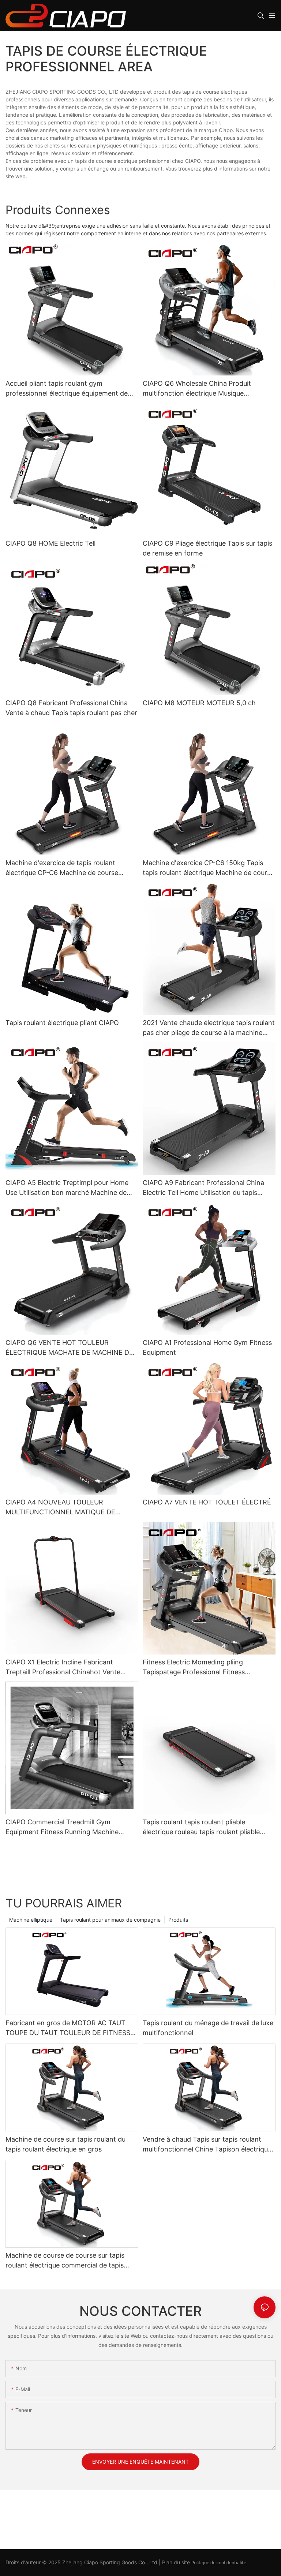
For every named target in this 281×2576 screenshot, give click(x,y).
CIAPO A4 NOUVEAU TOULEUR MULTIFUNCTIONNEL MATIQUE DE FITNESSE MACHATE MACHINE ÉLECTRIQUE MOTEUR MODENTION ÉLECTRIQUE (63, 1508)
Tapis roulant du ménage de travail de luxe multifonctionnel (208, 2028)
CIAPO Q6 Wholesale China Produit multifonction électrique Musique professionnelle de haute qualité (197, 389)
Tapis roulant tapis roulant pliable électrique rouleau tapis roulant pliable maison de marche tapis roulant (201, 1827)
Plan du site (176, 2562)
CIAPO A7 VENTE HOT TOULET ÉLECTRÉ (207, 1502)
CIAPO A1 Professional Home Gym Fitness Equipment (207, 1347)
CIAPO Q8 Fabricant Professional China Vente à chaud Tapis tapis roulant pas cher (71, 708)
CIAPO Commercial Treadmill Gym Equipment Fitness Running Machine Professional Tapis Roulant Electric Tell (65, 1827)
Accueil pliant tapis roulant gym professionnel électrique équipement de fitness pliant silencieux (67, 389)
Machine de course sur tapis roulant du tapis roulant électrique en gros (65, 2144)
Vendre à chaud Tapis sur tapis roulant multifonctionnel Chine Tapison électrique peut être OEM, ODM (207, 2145)
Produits (178, 1920)
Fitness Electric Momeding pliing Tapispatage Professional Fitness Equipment (194, 1668)
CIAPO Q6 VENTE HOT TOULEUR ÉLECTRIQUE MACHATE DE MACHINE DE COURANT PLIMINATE (69, 1348)
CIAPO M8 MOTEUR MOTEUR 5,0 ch (199, 703)
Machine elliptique (31, 1920)
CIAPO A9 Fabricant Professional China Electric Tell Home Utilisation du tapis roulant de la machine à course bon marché (203, 1188)
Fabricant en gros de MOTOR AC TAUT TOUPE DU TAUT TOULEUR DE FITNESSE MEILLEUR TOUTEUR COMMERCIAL (70, 2028)
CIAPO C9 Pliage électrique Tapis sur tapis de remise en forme (207, 548)
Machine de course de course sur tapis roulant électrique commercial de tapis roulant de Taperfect (65, 2261)
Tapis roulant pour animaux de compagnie (110, 1920)
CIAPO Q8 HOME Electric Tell (50, 543)
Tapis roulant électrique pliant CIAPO (62, 1023)
